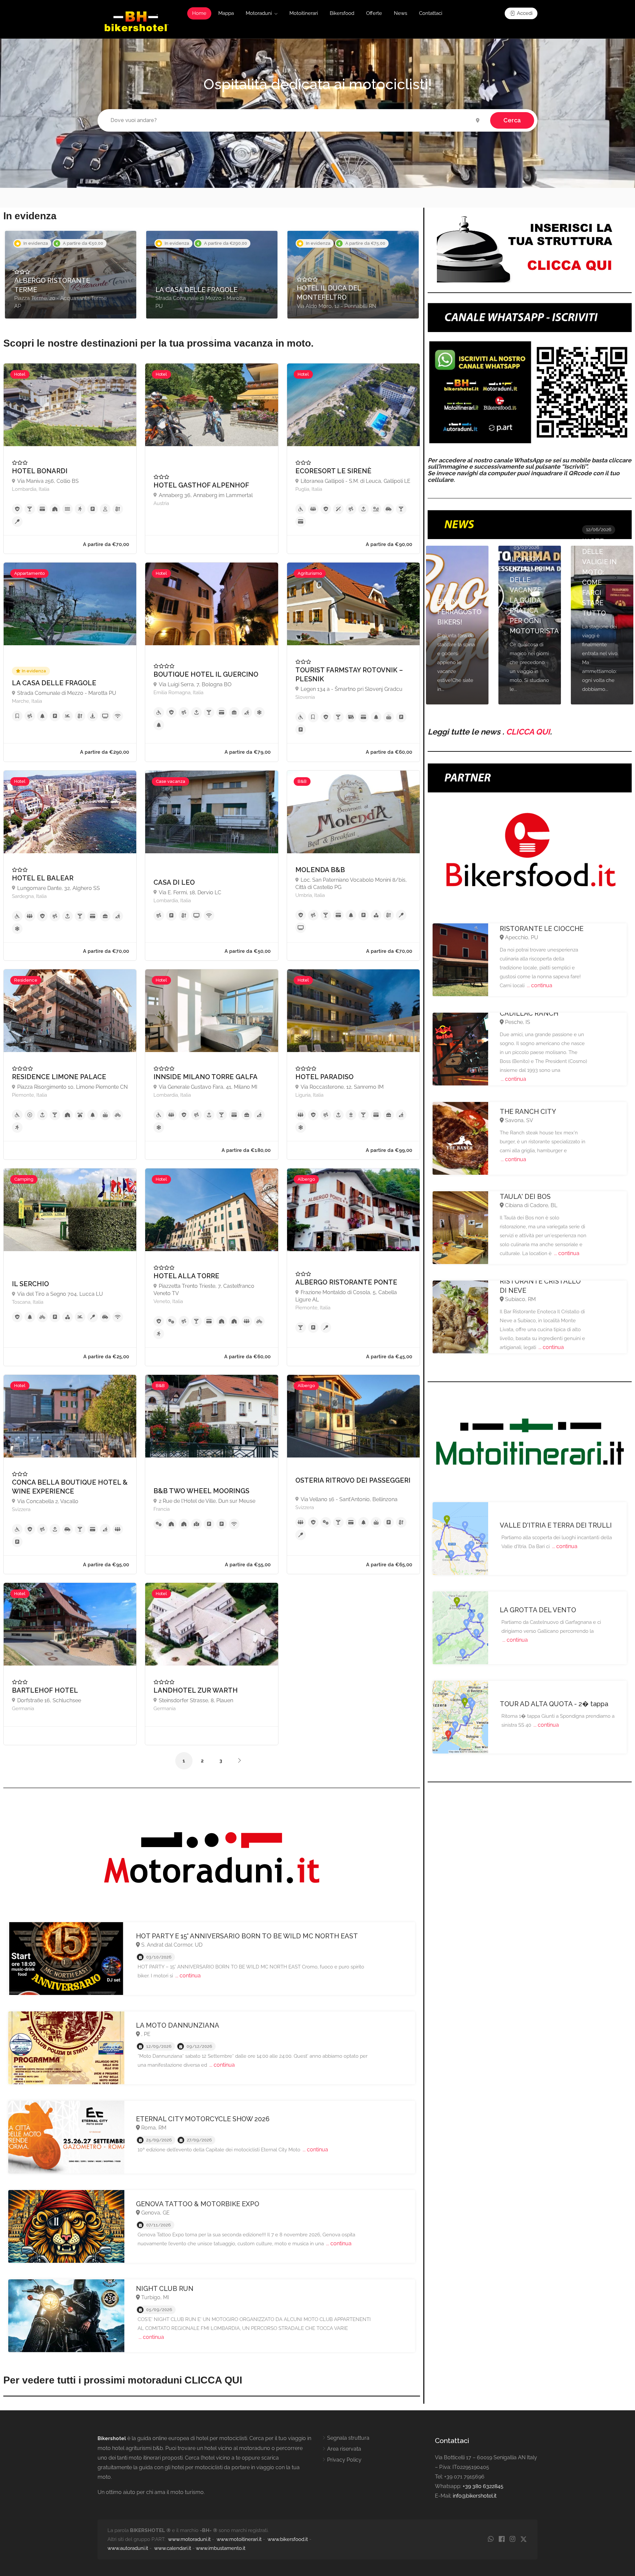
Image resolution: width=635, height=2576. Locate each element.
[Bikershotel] (136, 21)
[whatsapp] (491, 2539)
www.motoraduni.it (189, 2539)
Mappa (226, 13)
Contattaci (431, 13)
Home (199, 13)
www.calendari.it (173, 2548)
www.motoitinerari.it (239, 2539)
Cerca (512, 120)
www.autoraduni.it (128, 2548)
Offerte (374, 13)
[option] (71, 275)
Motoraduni (259, 13)
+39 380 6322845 (483, 2486)
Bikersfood (342, 13)
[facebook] (502, 2539)
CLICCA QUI (528, 732)
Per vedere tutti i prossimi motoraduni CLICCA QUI (123, 2380)
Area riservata (344, 2449)
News (401, 13)
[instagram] (512, 2539)
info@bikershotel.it (475, 2496)
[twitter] (523, 2539)
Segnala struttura (348, 2438)
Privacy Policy (344, 2460)
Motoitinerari (304, 13)
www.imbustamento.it (221, 2548)
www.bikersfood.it (288, 2539)
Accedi (524, 13)
